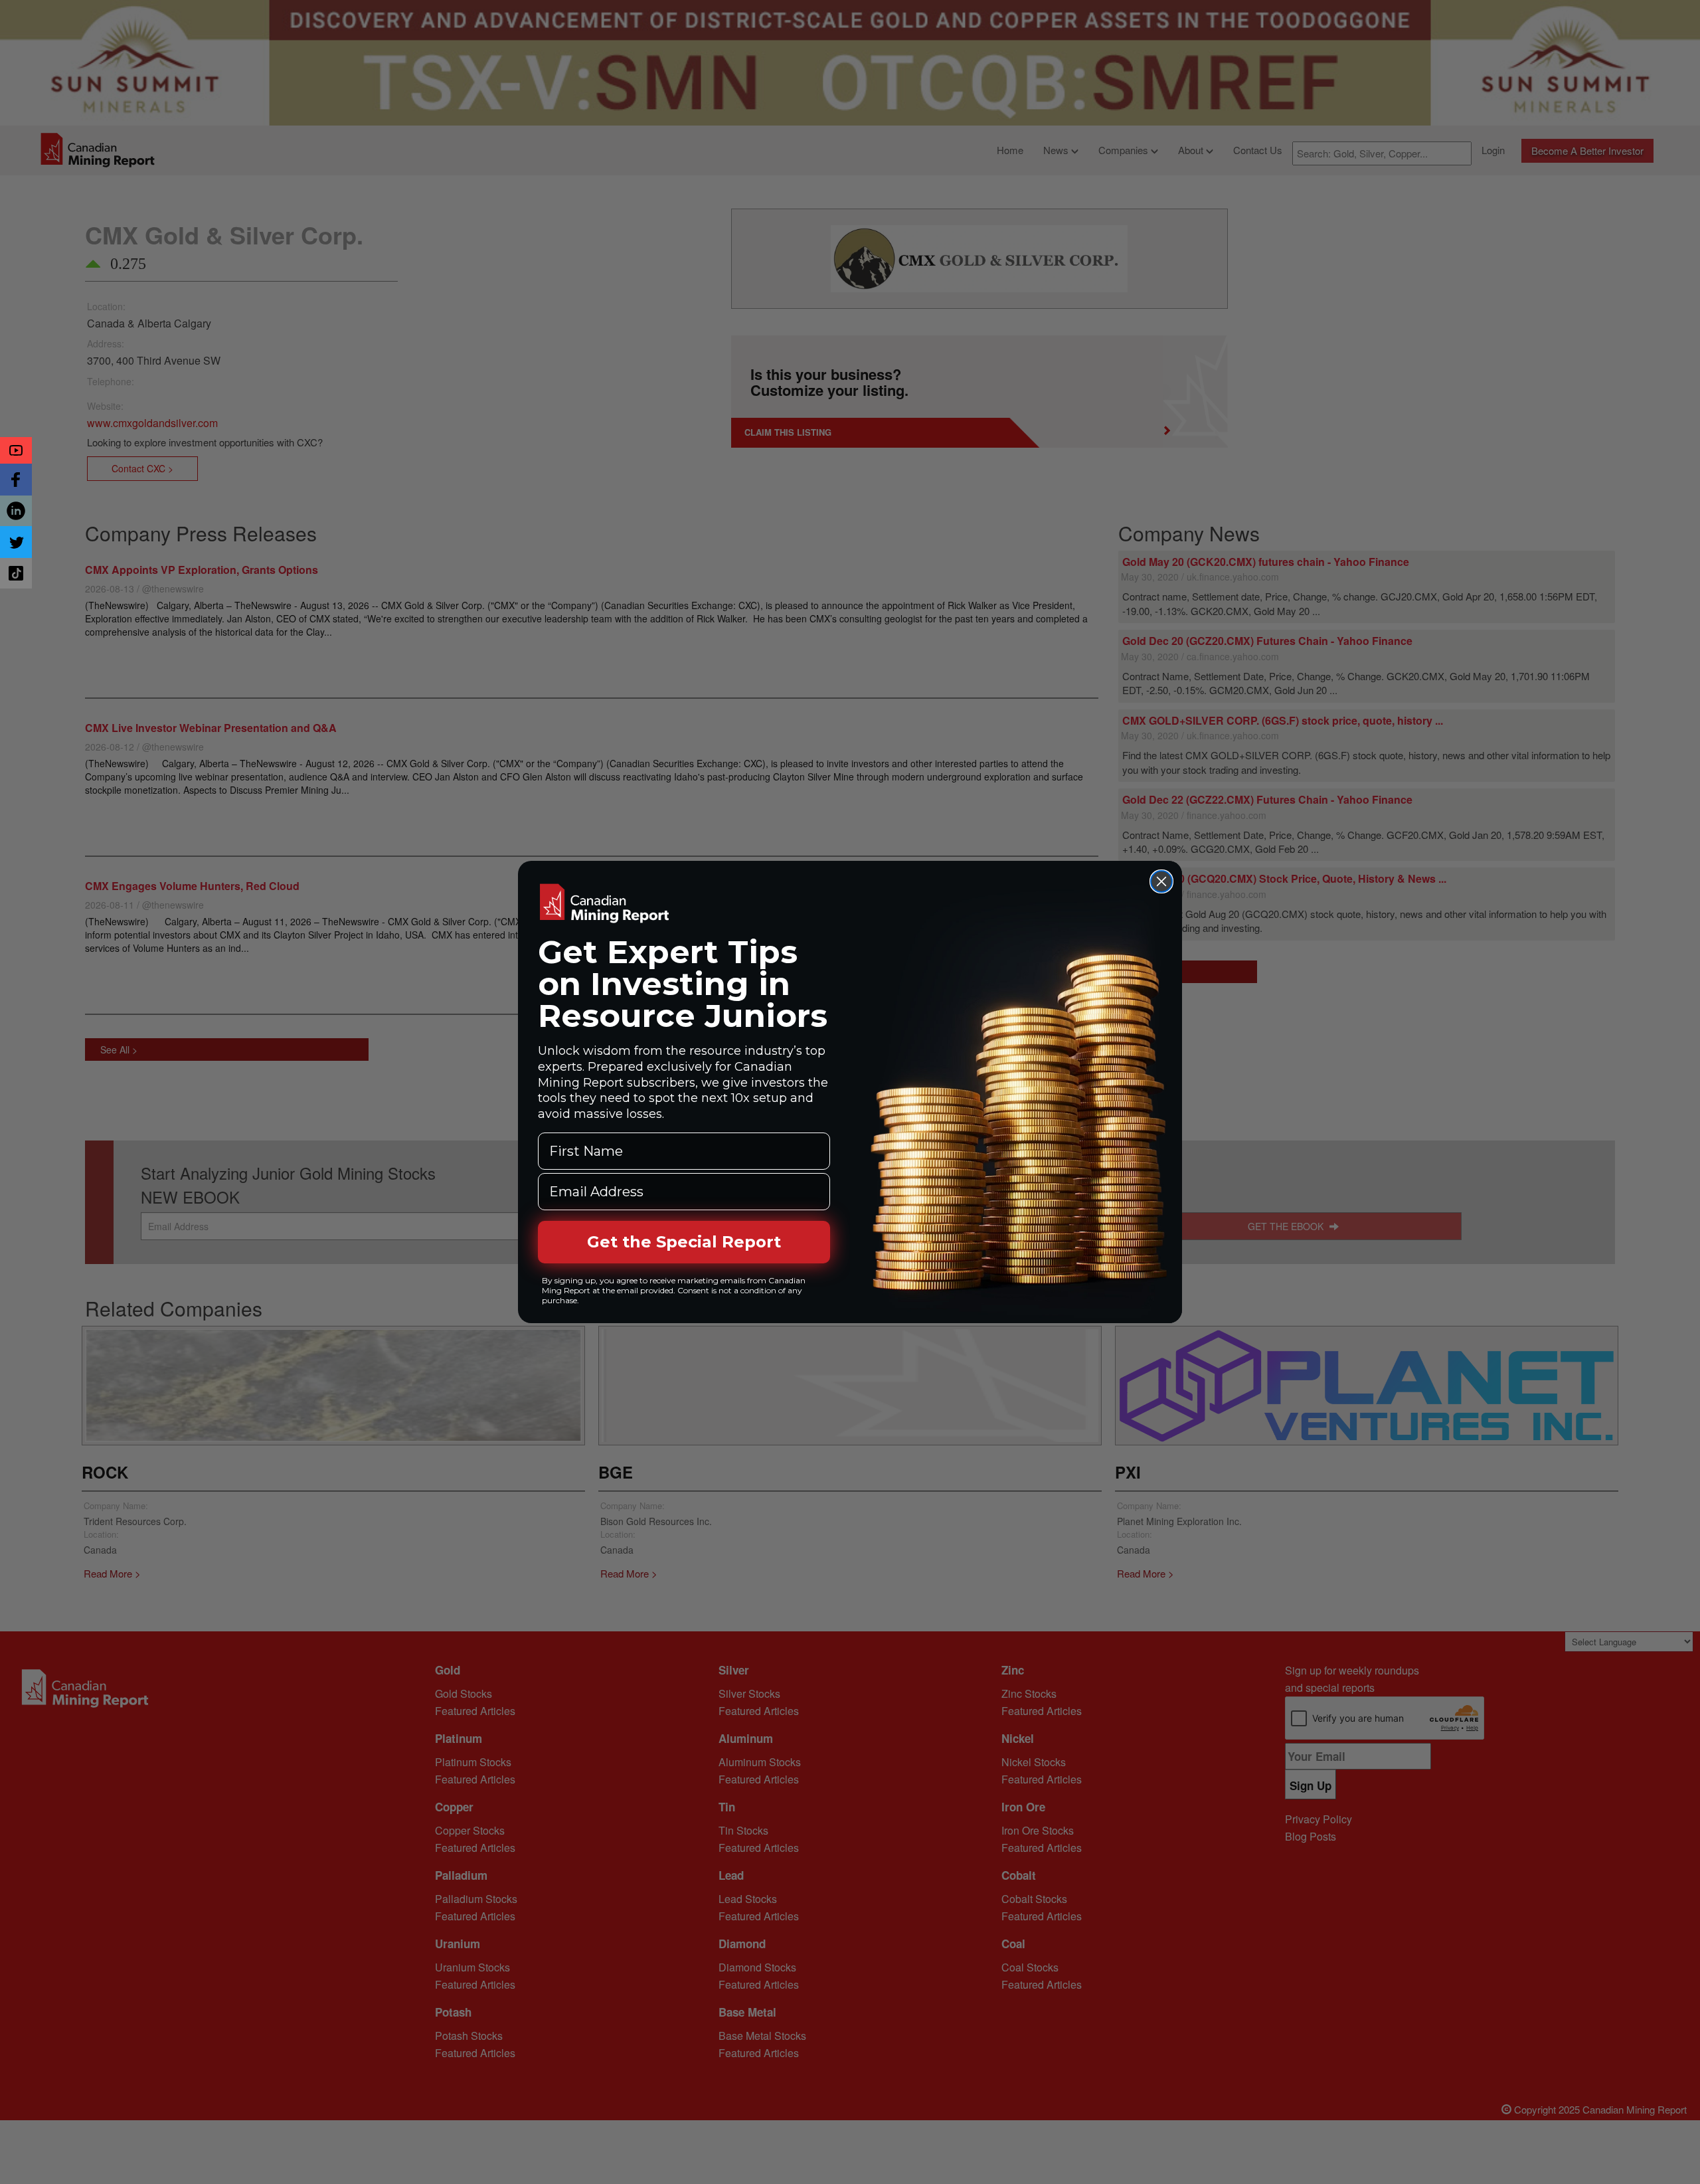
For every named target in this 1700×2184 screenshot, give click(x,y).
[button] (16, 450)
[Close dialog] (1161, 881)
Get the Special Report (684, 1242)
